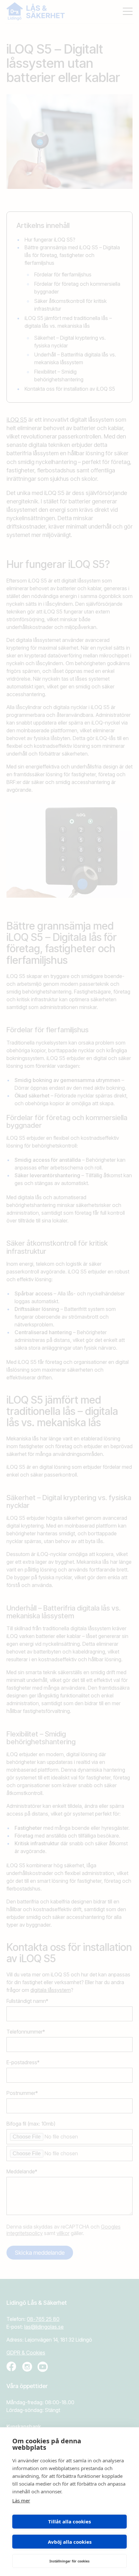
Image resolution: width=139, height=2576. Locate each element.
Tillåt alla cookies (69, 2521)
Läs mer (21, 2500)
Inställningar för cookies (69, 2561)
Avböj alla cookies (70, 2542)
